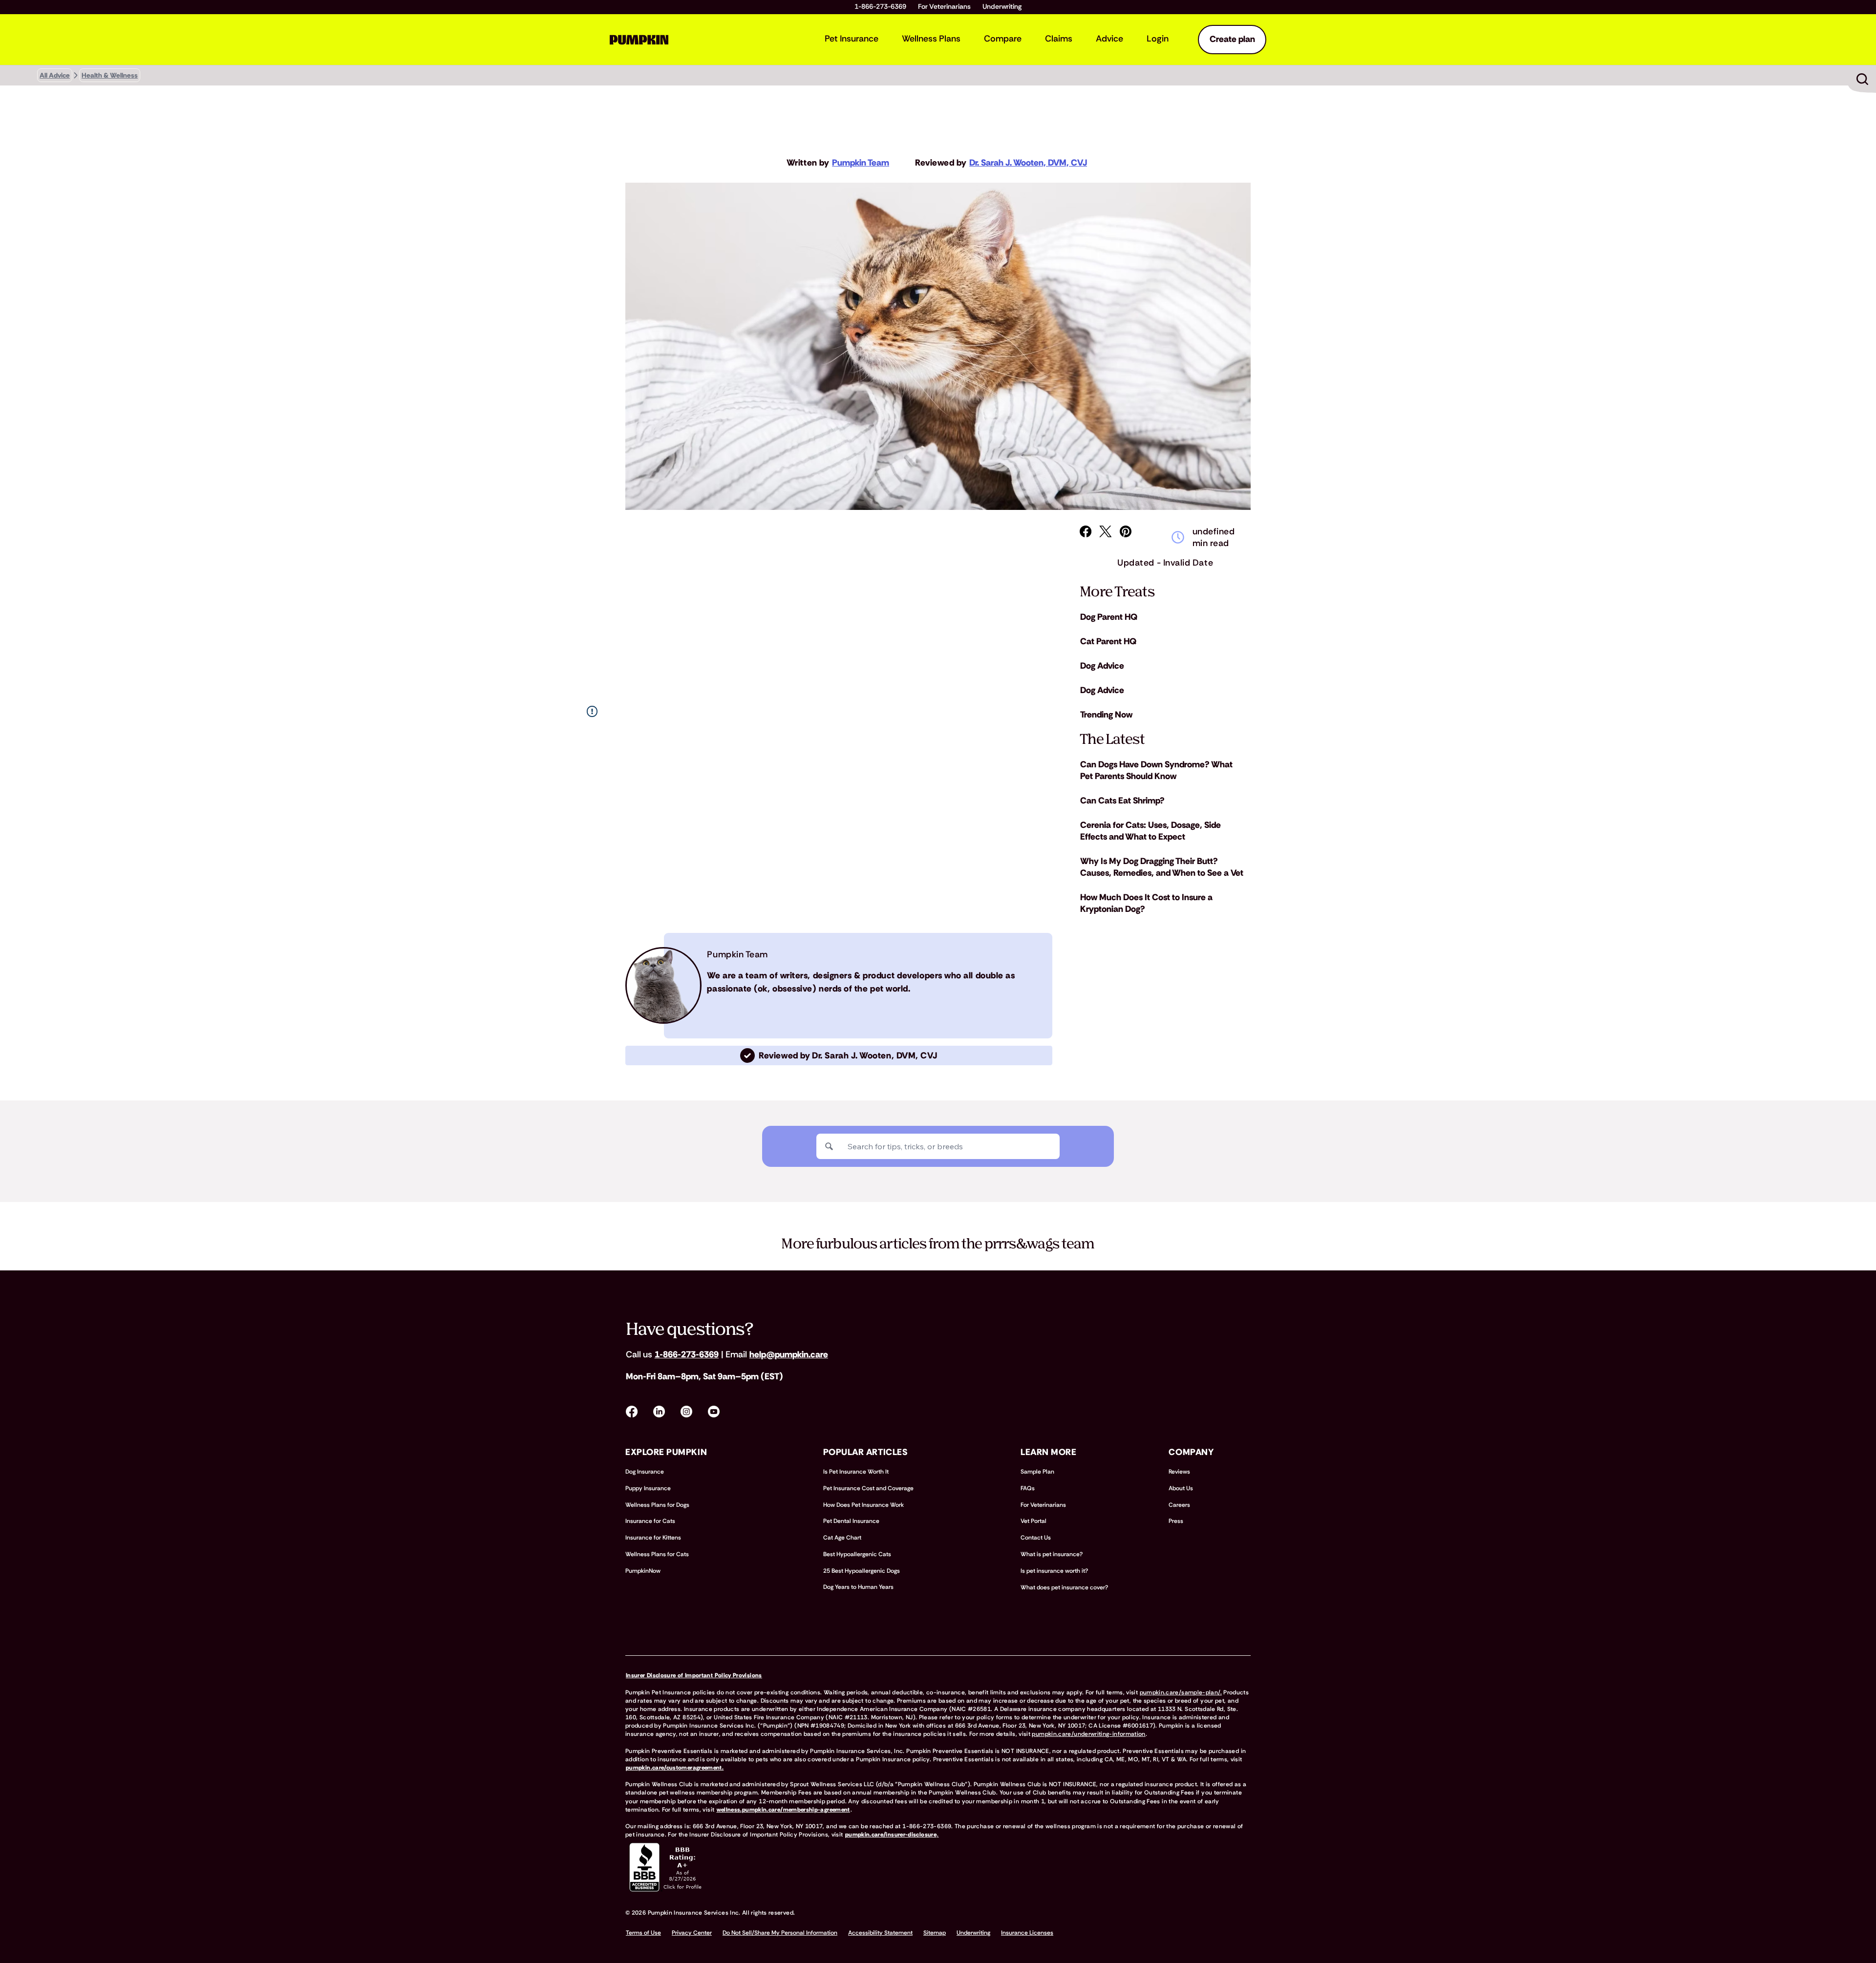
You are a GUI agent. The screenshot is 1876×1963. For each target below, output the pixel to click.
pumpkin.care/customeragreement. (675, 1768)
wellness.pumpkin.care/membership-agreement (783, 1810)
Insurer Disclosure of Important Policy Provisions (694, 1675)
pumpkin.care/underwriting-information (1088, 1734)
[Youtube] (714, 1412)
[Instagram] (686, 1412)
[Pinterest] (1126, 531)
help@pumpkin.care (789, 1354)
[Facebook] (1086, 531)
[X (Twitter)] (1106, 531)
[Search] (829, 1146)
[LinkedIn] (659, 1412)
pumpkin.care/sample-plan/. (1181, 1692)
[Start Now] (1862, 79)
